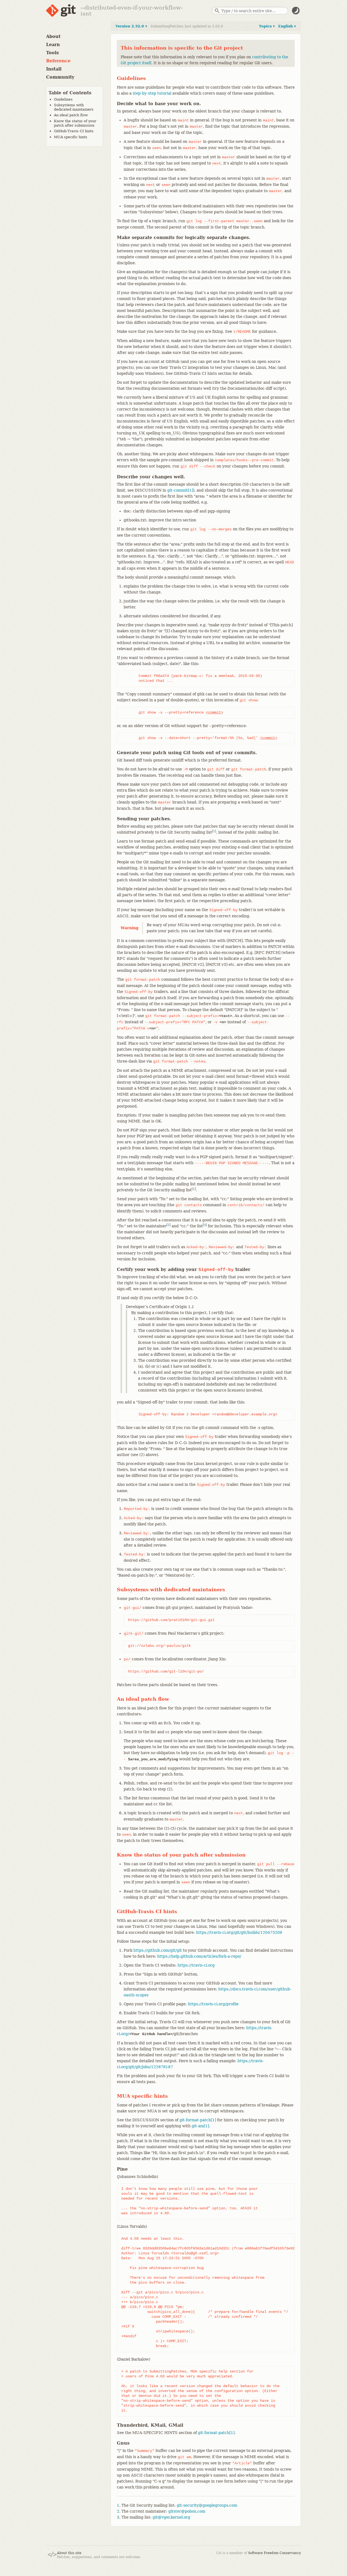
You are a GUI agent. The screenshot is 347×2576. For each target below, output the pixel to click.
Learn (53, 45)
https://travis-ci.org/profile (213, 2004)
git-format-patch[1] (198, 2120)
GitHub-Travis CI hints (74, 131)
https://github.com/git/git (158, 1950)
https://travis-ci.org (196, 1965)
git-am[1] (200, 2126)
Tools (52, 53)
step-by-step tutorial (152, 93)
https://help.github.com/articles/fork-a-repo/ (199, 1956)
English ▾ (287, 26)
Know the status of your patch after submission (75, 123)
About (53, 36)
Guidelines (63, 99)
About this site (69, 2553)
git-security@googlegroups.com (207, 2505)
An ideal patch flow (71, 115)
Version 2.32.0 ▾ (131, 26)
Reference (58, 61)
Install (54, 69)
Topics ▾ (267, 26)
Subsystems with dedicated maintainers (74, 107)
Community (60, 77)
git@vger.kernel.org (171, 2517)
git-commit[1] (180, 490)
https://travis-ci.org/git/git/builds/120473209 (239, 1932)
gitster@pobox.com (187, 2511)
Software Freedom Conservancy (274, 2553)
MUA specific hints (71, 137)
